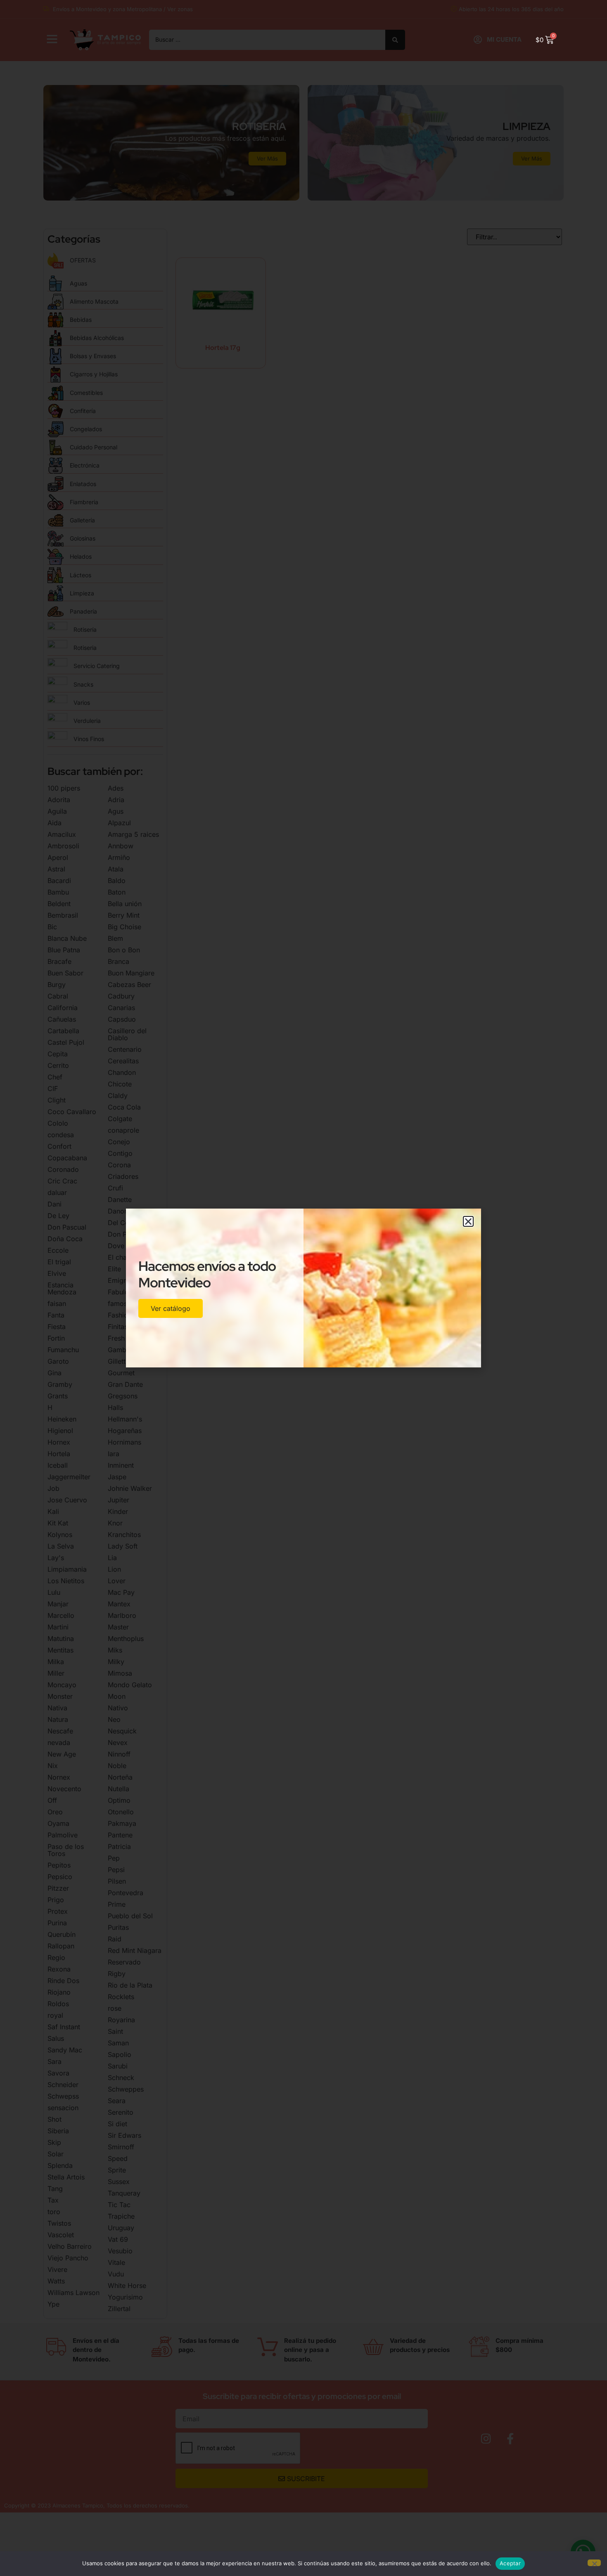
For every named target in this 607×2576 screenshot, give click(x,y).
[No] (594, 2563)
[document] (303, 1288)
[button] (468, 1221)
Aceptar (510, 2563)
